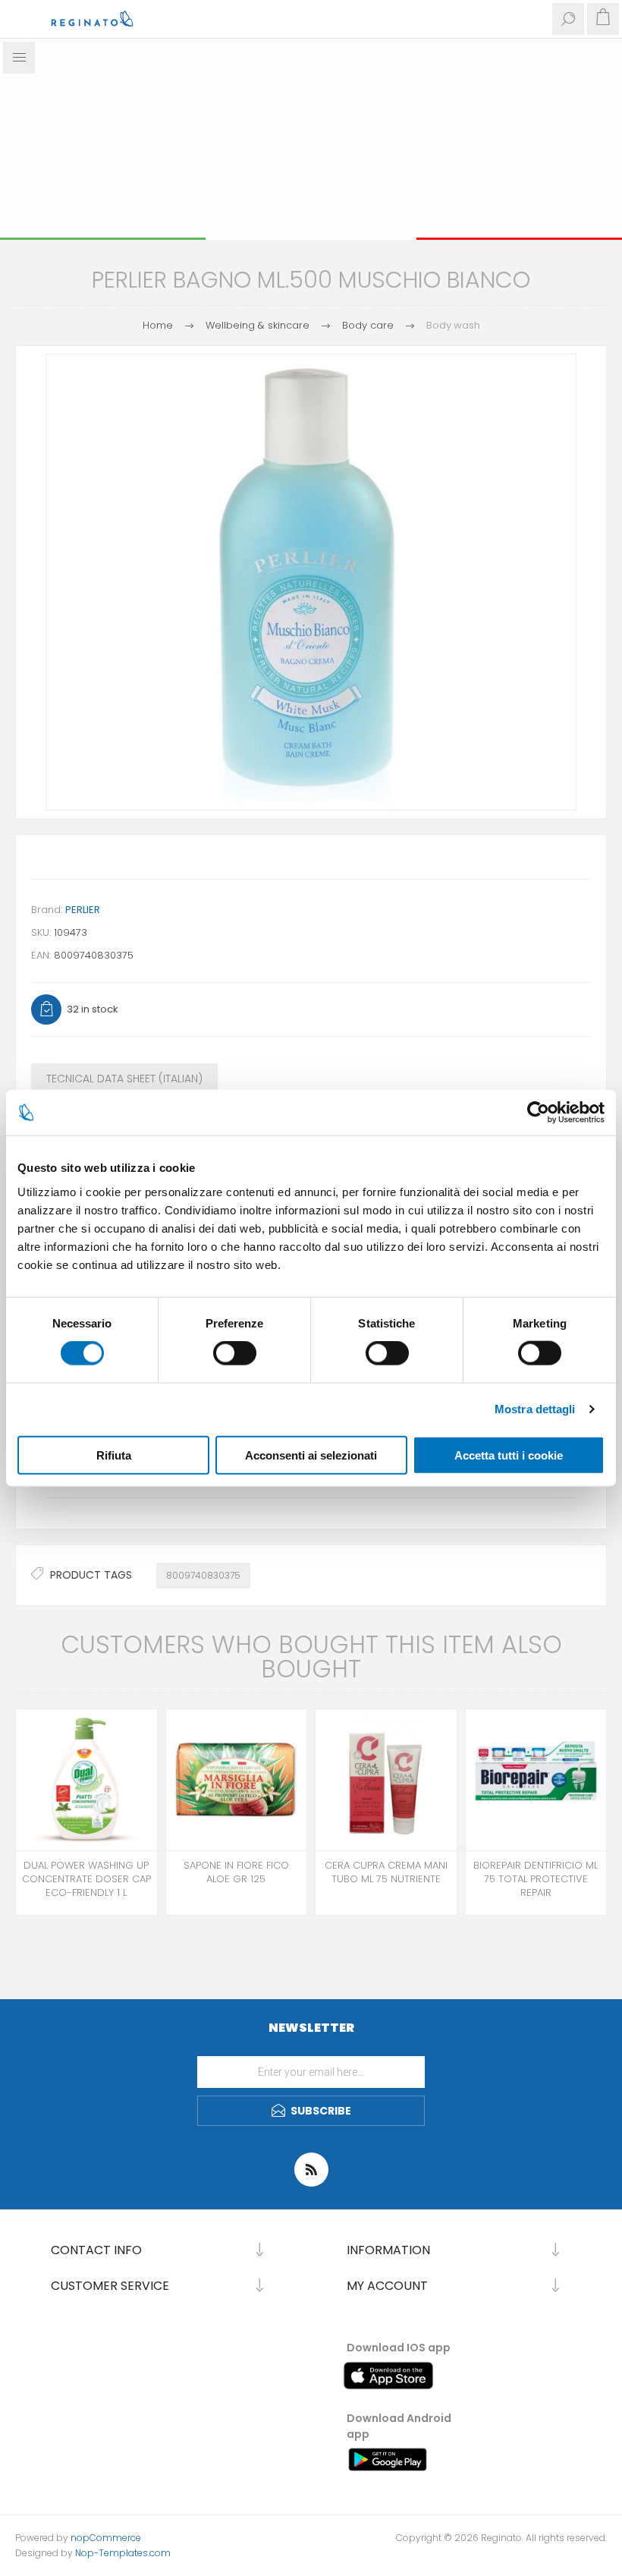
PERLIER (83, 910)
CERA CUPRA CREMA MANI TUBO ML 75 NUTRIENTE (386, 1872)
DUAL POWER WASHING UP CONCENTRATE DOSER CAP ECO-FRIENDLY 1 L (86, 1879)
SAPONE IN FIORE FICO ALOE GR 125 (236, 1872)
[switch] (235, 1353)
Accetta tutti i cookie (509, 1455)
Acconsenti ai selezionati (311, 1455)
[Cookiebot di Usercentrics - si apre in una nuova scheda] (538, 1113)
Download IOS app (399, 2348)
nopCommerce (106, 2538)
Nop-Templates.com (123, 2553)
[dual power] (86, 1780)
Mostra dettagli (535, 1409)
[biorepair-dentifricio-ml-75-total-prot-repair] (536, 1780)
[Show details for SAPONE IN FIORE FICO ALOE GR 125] (237, 1780)
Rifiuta (114, 1455)
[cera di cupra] (386, 1780)
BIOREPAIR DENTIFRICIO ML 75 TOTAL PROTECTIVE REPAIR (536, 1879)
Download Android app (399, 2426)
